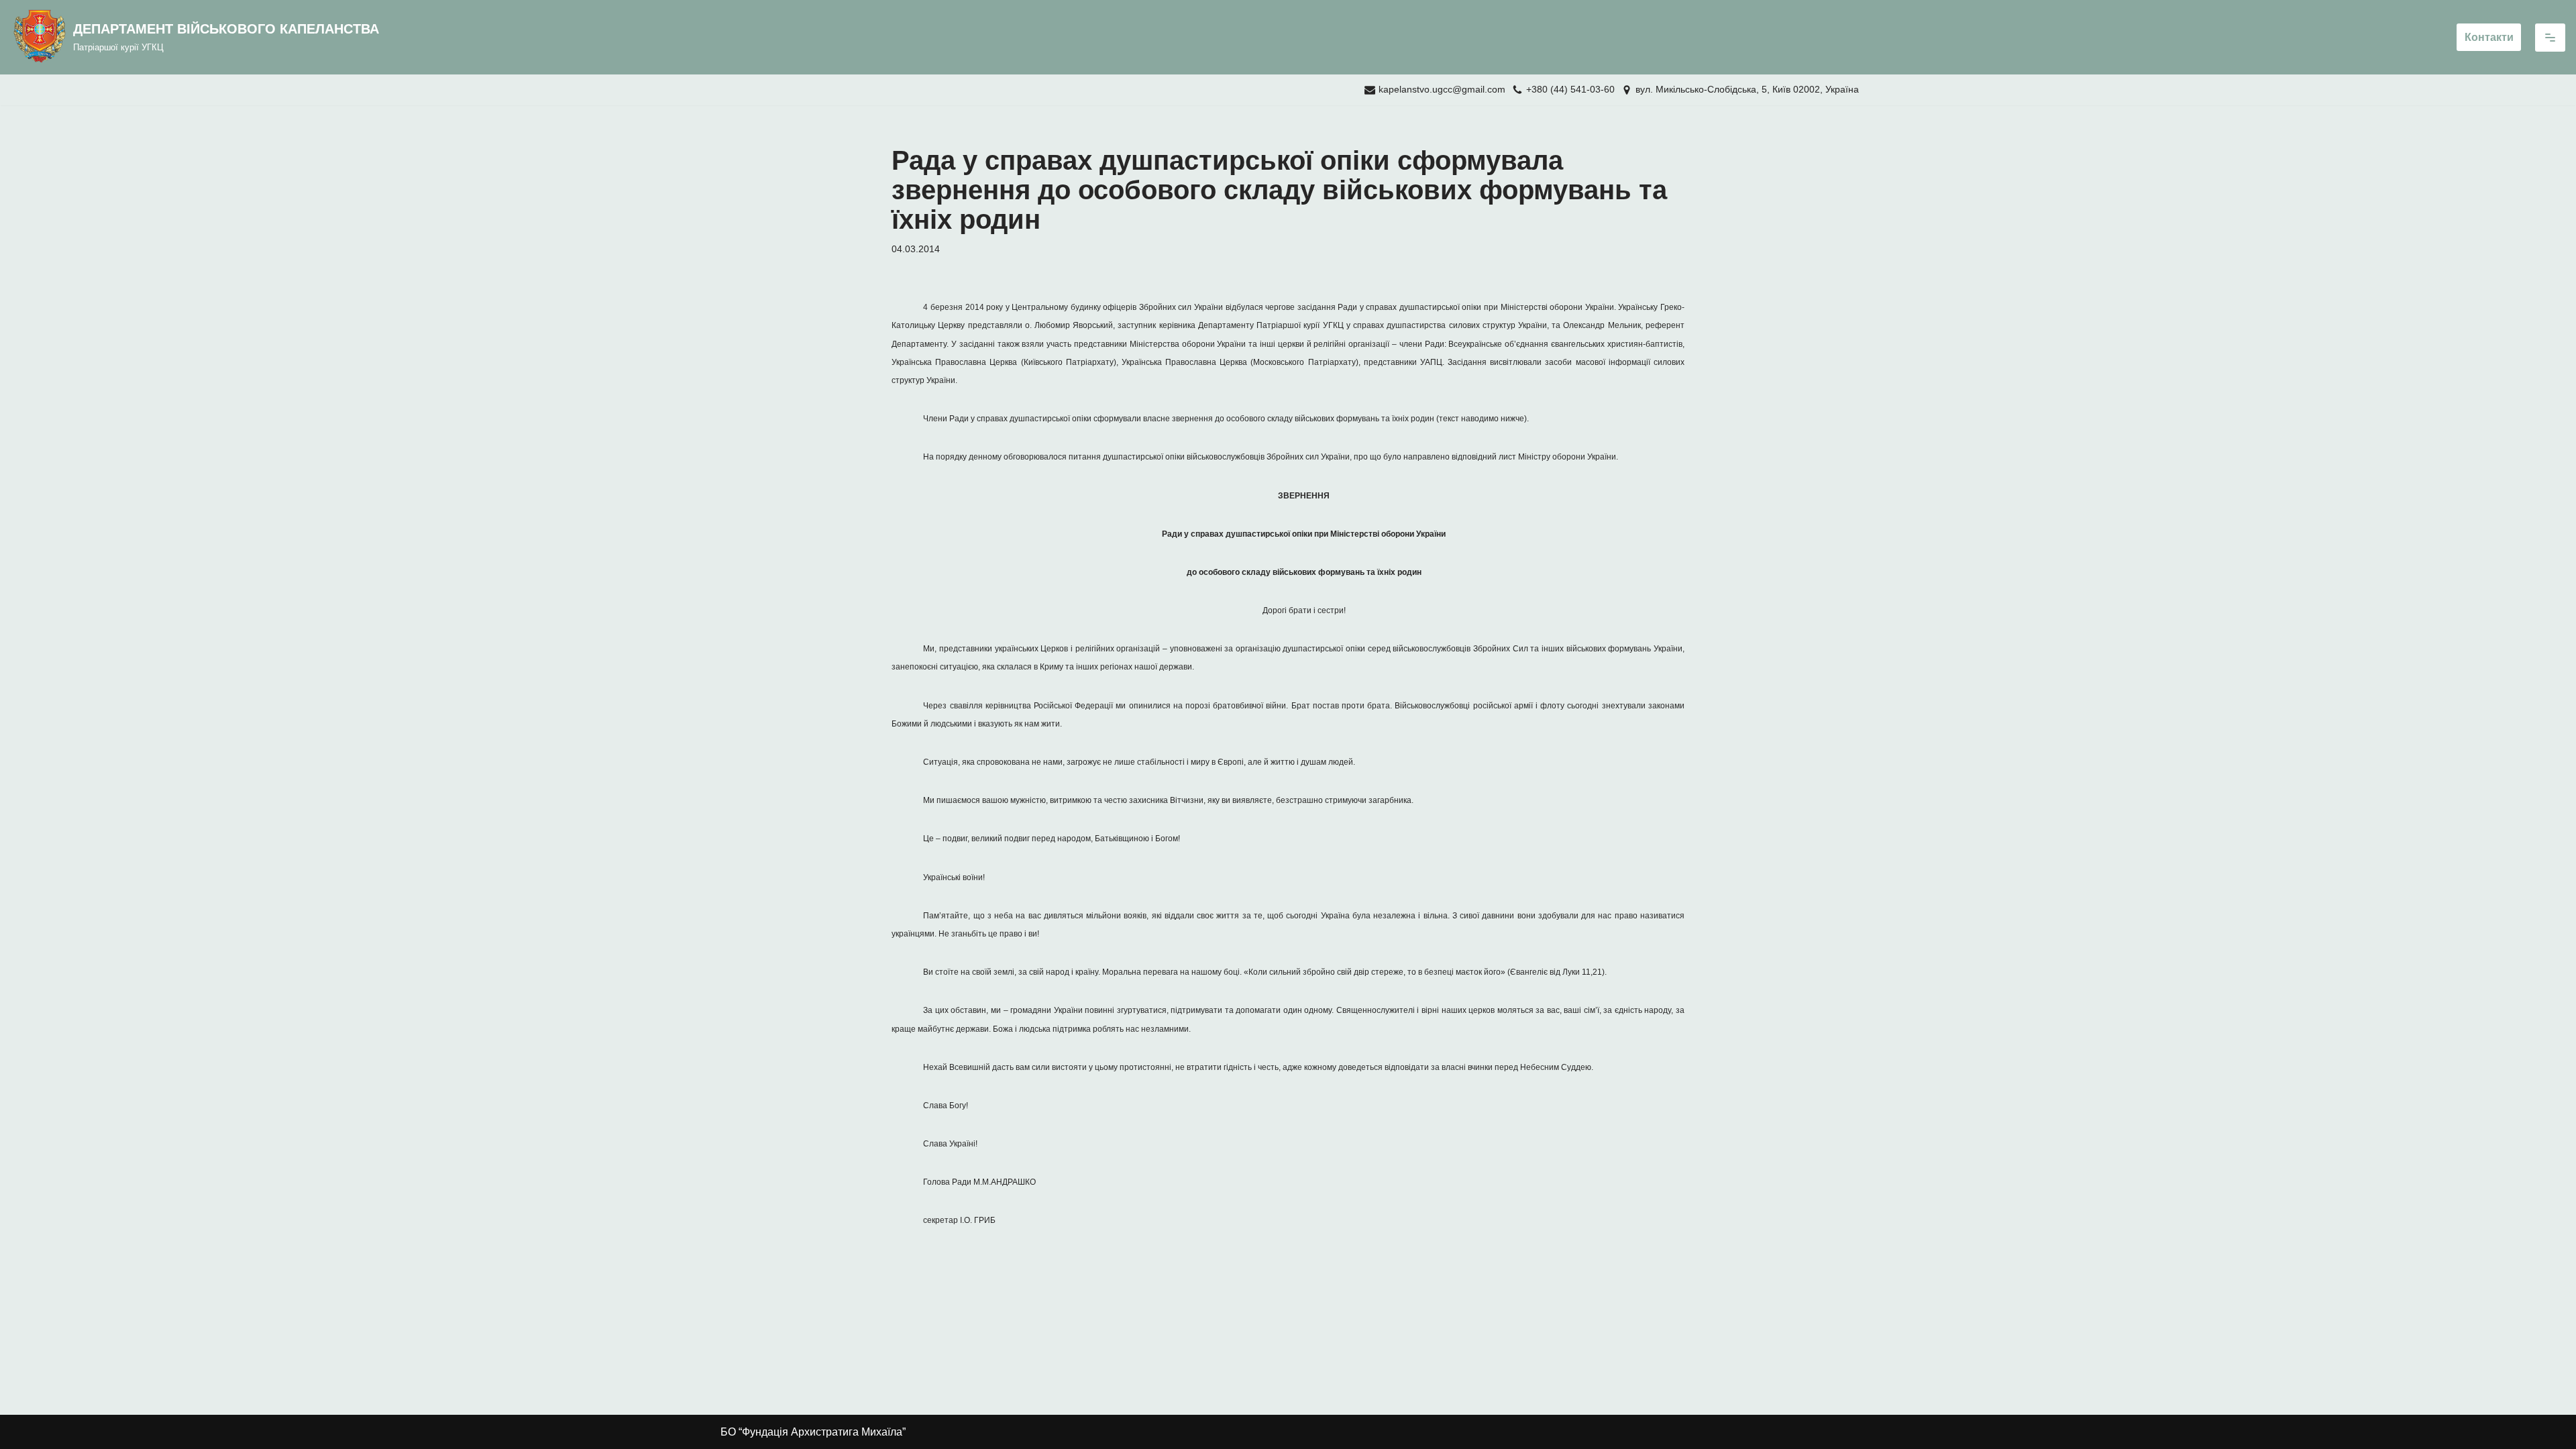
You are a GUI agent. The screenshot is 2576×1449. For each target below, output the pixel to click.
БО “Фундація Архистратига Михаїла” (813, 1432)
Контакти (2489, 37)
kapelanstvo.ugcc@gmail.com (1442, 90)
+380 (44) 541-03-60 (1570, 90)
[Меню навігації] (2550, 38)
